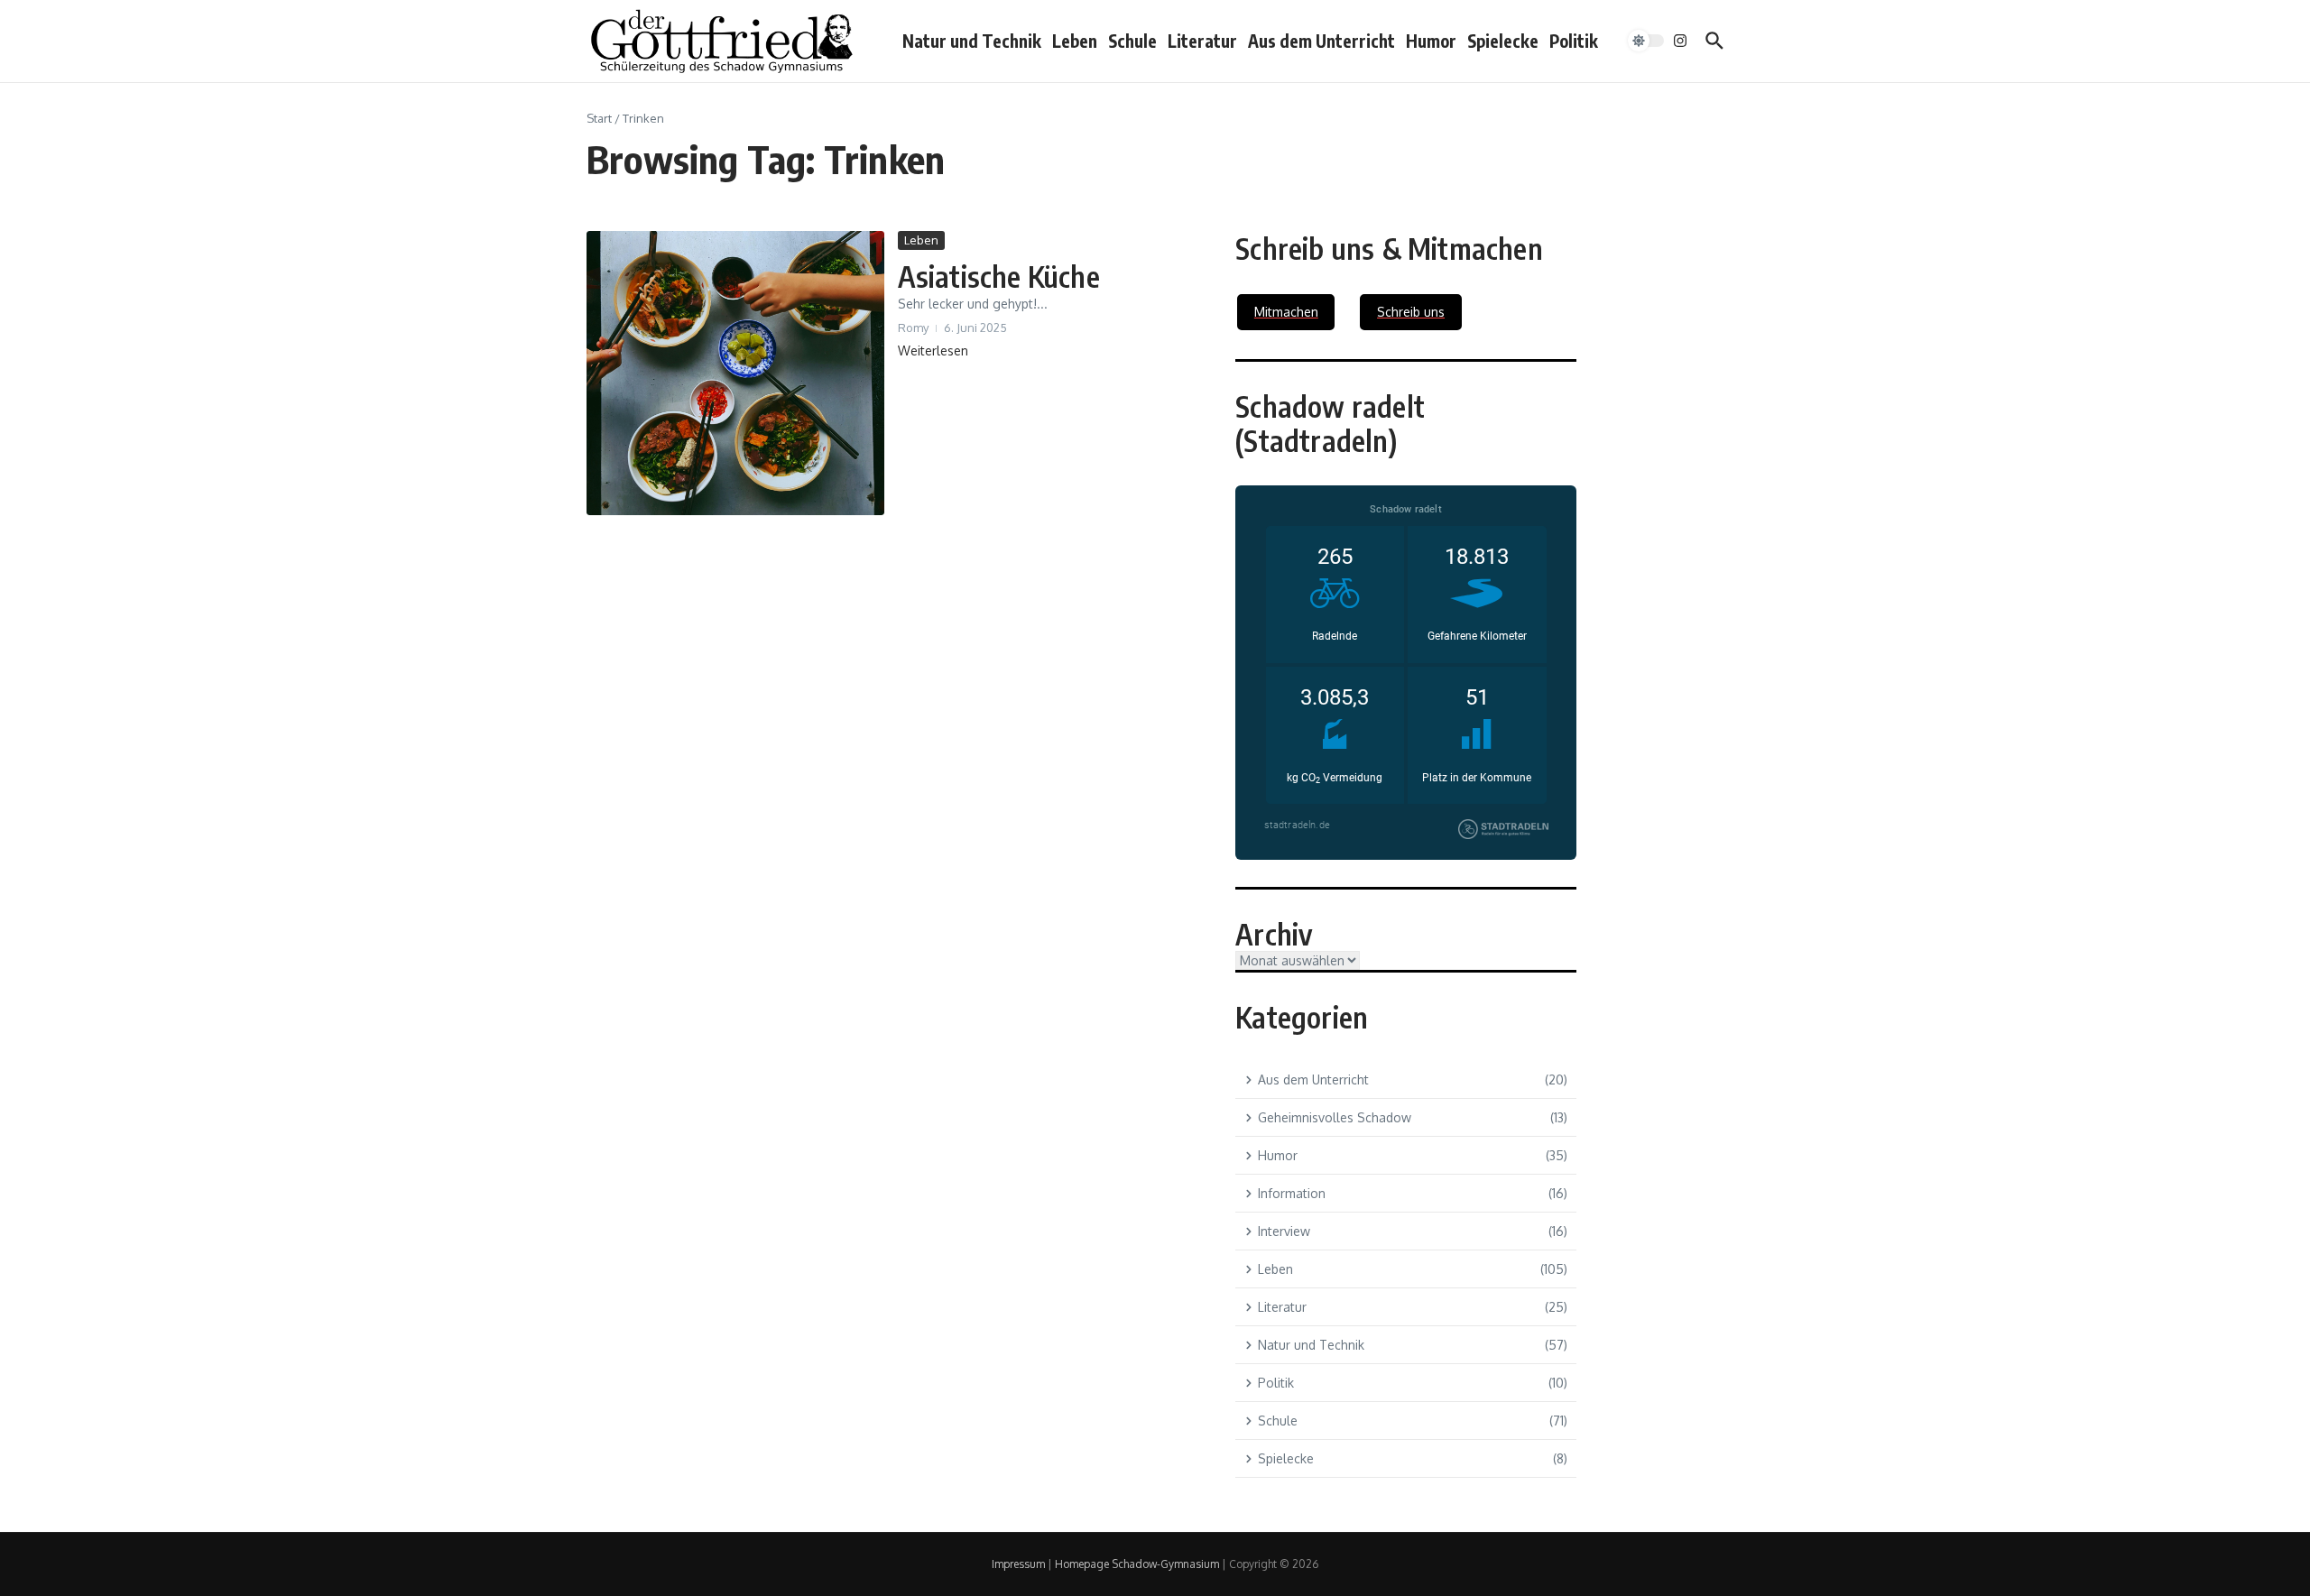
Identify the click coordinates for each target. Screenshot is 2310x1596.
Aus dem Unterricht (1321, 41)
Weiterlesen (933, 351)
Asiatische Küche (999, 276)
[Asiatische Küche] (735, 373)
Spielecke (1503, 41)
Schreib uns (1411, 312)
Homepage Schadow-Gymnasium (1137, 1564)
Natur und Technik (972, 41)
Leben (1075, 41)
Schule (1132, 41)
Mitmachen (1286, 312)
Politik (1574, 41)
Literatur (1202, 41)
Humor (1431, 41)
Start (599, 118)
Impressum (1018, 1564)
